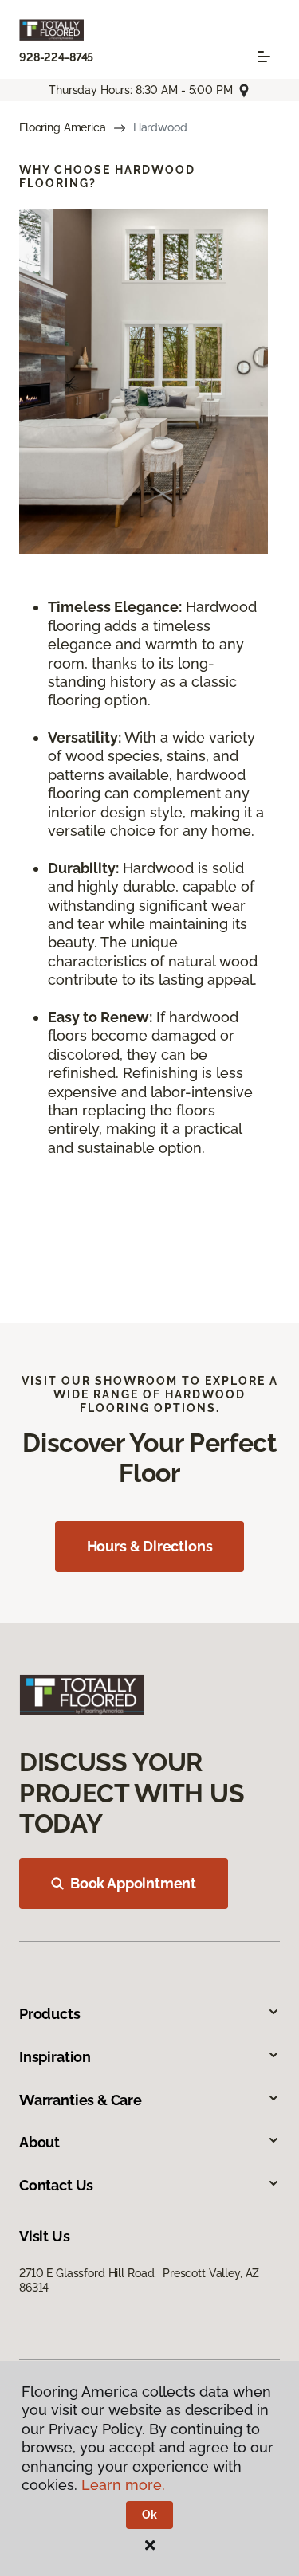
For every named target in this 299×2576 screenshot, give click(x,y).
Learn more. (123, 2485)
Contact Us (56, 2185)
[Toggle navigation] (264, 57)
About (39, 2142)
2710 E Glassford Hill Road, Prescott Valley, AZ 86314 (139, 2280)
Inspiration (55, 2057)
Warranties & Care (81, 2100)
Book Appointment (133, 1883)
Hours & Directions (150, 1546)
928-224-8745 (56, 57)
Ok (149, 2515)
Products (50, 2014)
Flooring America (63, 127)
